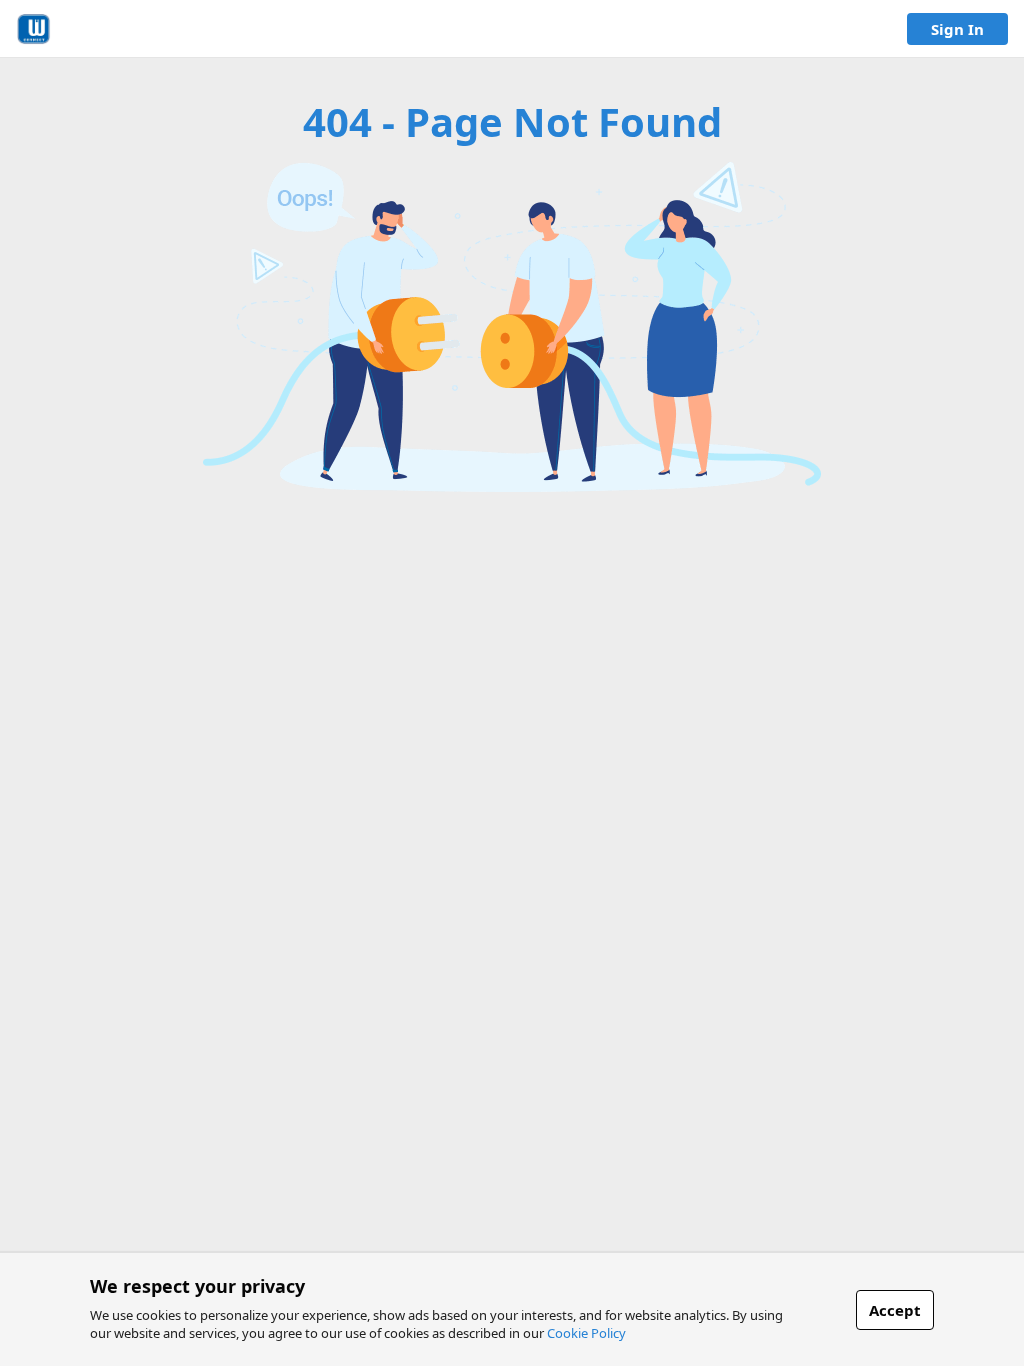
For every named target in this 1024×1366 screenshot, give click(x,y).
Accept (895, 1310)
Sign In (957, 29)
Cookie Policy (586, 1333)
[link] (33, 29)
